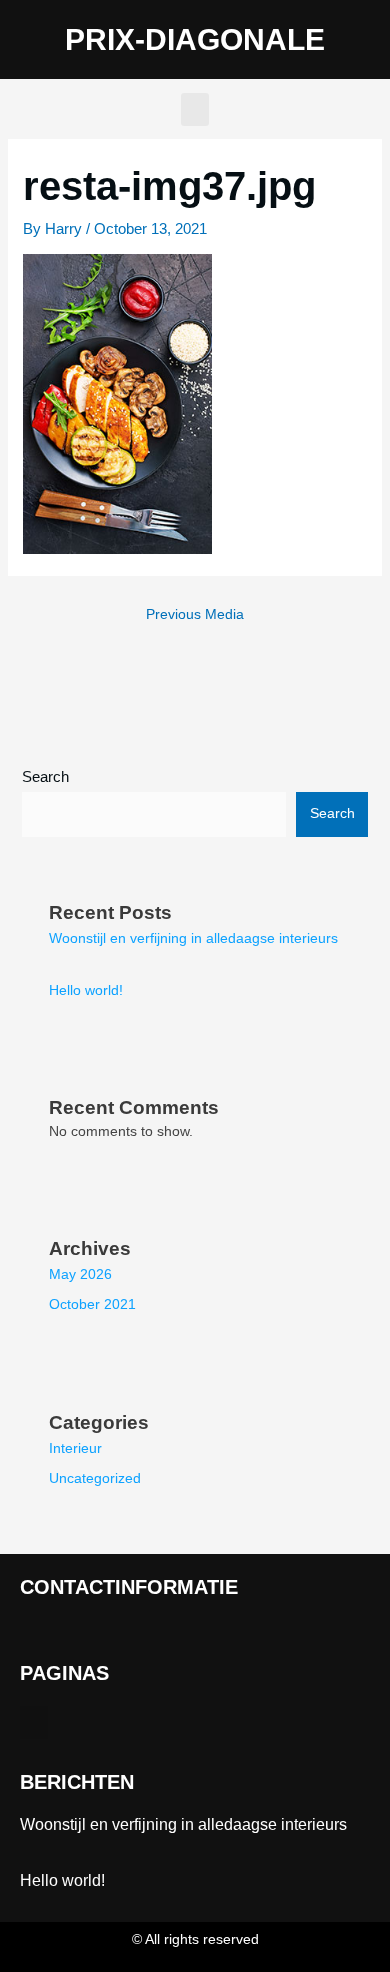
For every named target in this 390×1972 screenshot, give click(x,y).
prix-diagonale (195, 39)
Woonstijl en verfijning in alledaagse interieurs (193, 938)
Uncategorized (95, 1478)
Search (45, 776)
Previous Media (195, 614)
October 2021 (92, 1304)
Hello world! (86, 990)
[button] (195, 109)
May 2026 (80, 1274)
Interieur (75, 1448)
